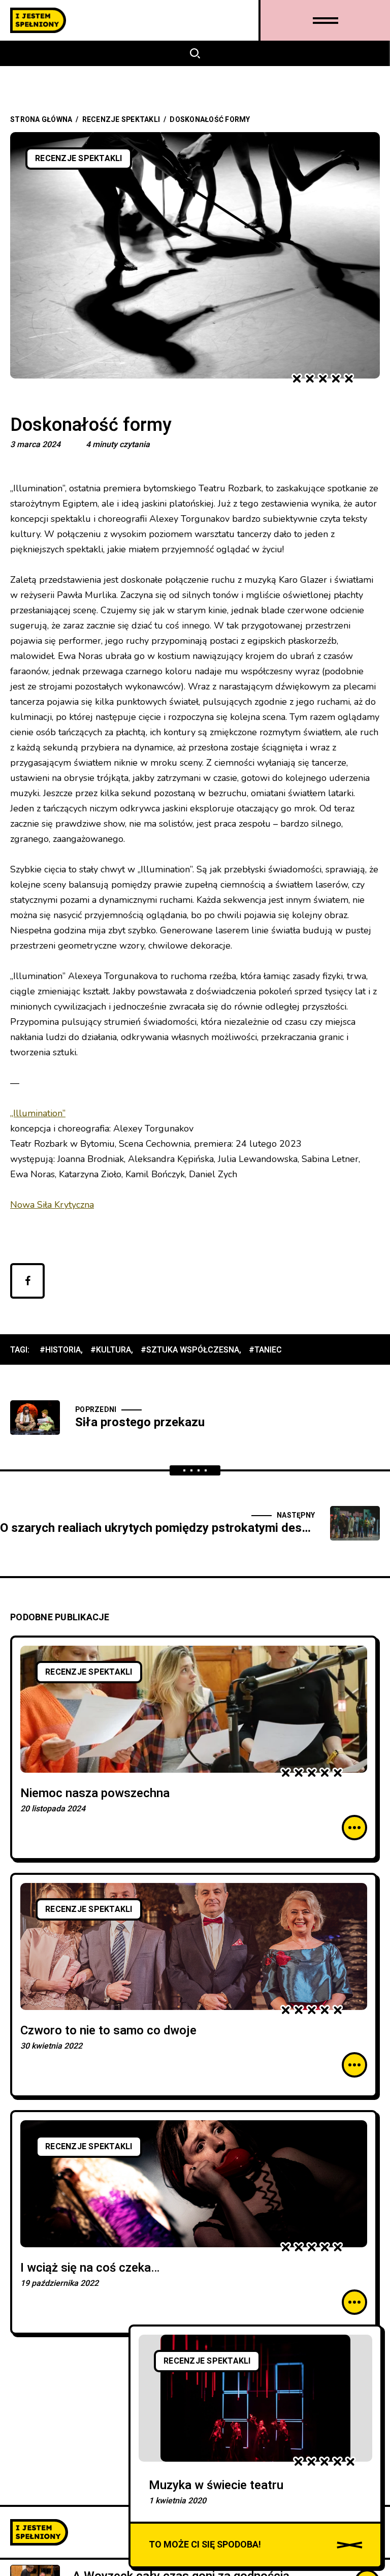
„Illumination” (38, 1113)
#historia (60, 1350)
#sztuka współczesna (190, 1350)
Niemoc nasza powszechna (95, 1793)
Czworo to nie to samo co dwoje (108, 2031)
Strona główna (41, 120)
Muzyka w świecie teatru (216, 2485)
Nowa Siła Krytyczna (52, 1205)
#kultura (111, 1350)
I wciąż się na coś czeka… (90, 2268)
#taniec (265, 1350)
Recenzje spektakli (121, 120)
